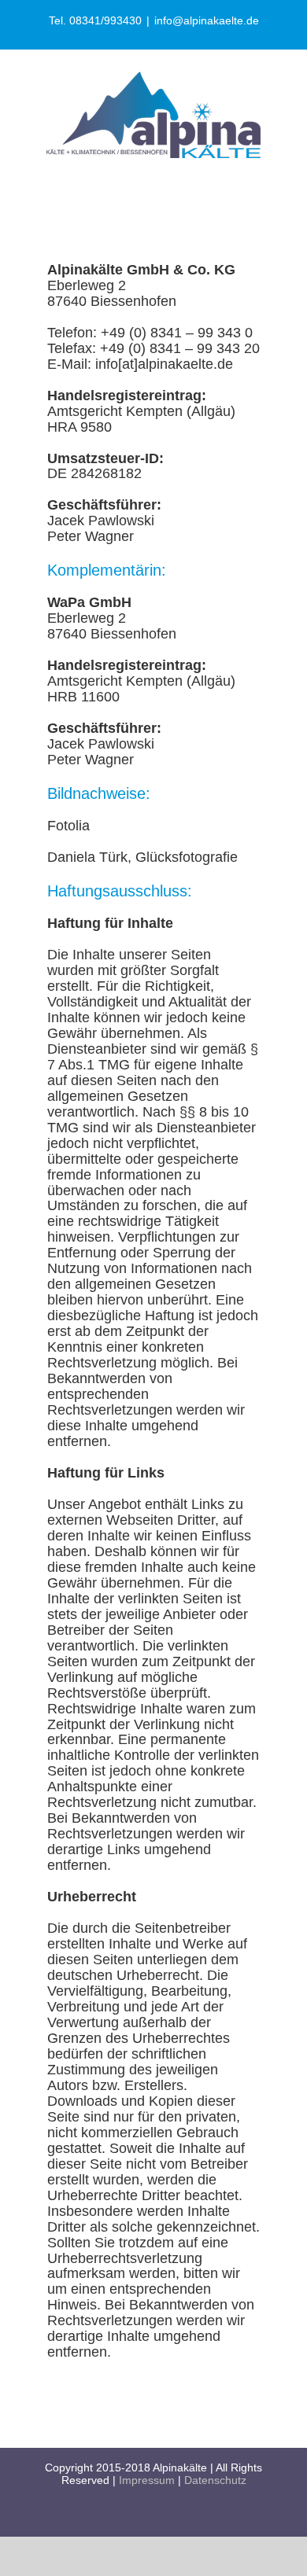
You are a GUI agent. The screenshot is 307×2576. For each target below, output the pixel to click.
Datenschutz (215, 2480)
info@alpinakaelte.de (207, 20)
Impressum (147, 2480)
